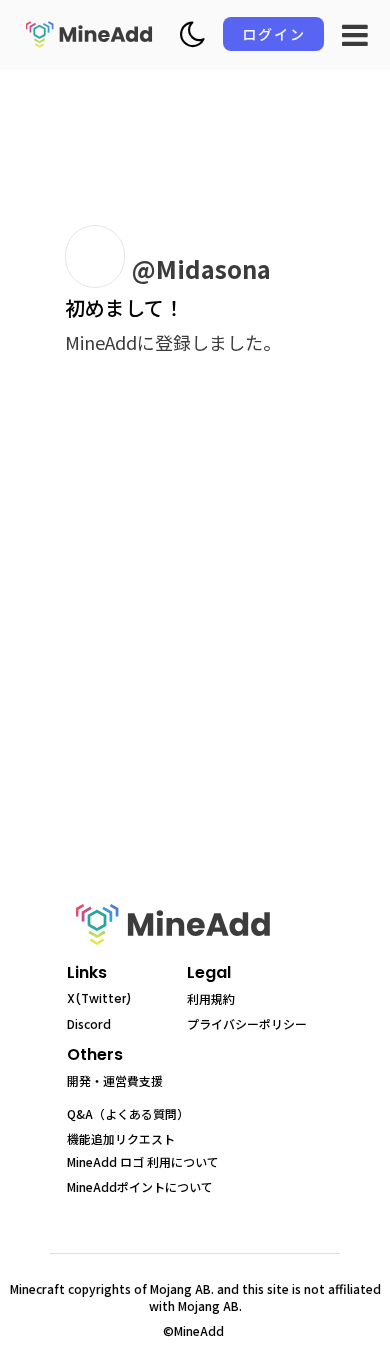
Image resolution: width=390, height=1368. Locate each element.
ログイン (274, 34)
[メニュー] (355, 35)
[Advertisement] (195, 653)
